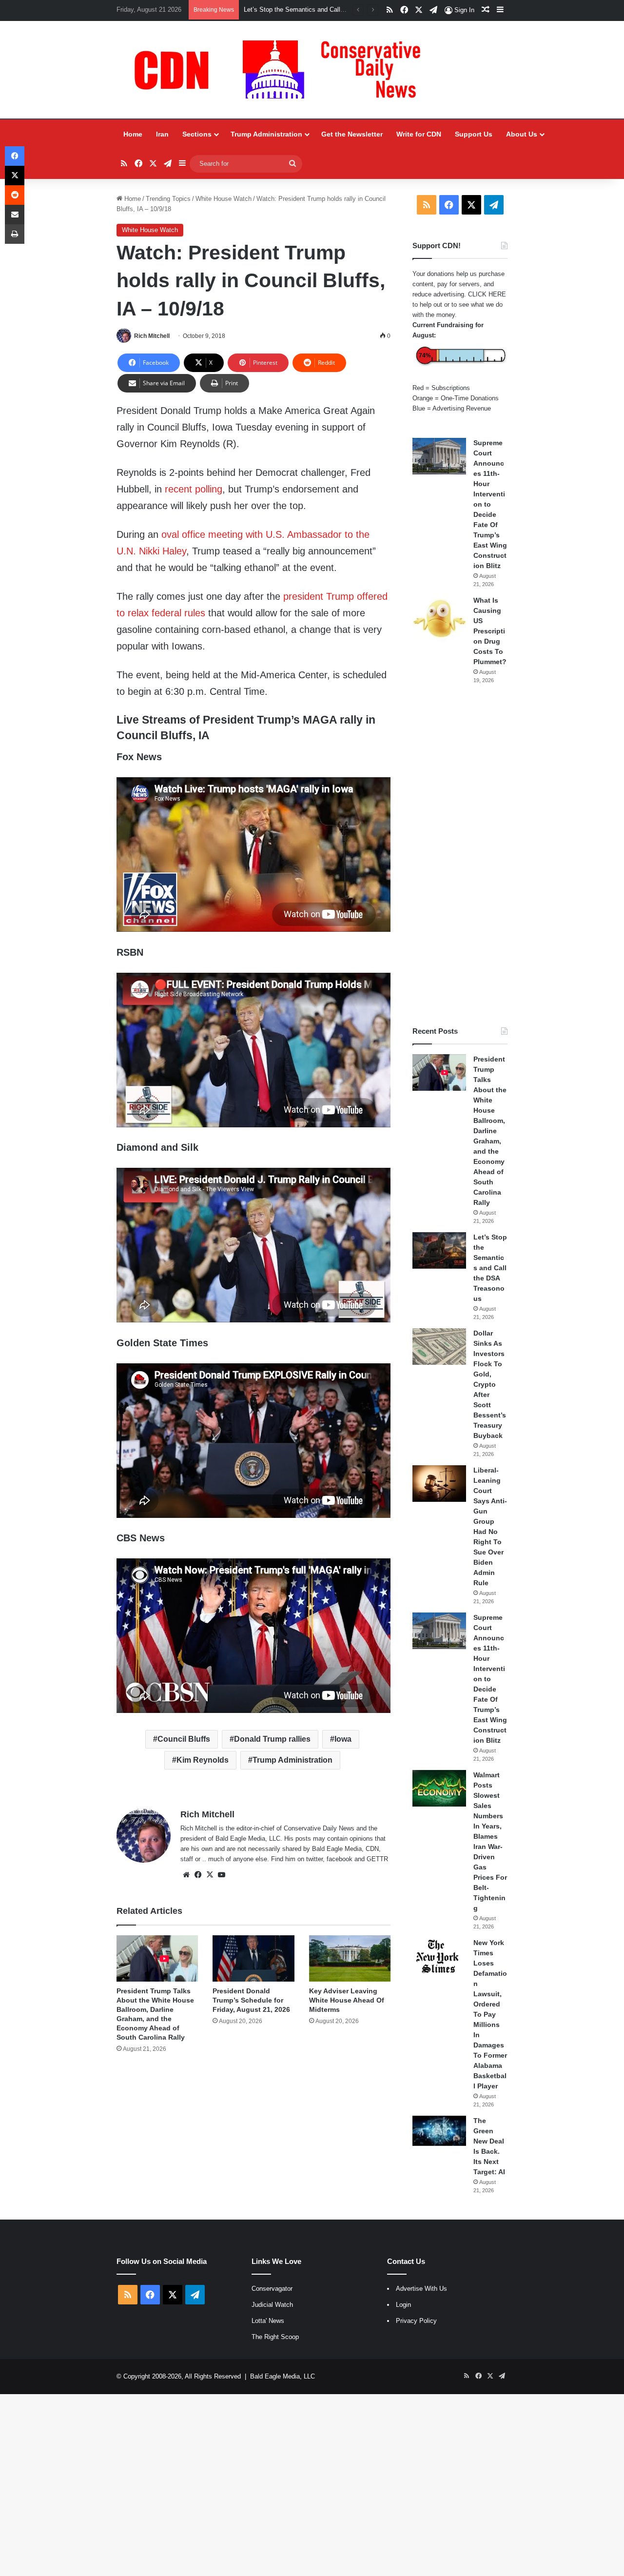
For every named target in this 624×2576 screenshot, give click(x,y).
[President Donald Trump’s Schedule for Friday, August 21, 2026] (253, 1958)
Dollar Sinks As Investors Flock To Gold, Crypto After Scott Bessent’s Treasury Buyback (490, 1384)
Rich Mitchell (152, 336)
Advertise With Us (421, 2289)
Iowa (343, 1739)
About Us (522, 134)
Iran (162, 134)
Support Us (474, 134)
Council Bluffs (184, 1739)
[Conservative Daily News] (282, 70)
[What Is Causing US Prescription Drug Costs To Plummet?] (439, 619)
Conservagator (272, 2289)
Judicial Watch (272, 2305)
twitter (314, 1859)
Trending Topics (168, 199)
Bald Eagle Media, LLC (283, 2376)
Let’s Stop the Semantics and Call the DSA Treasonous (490, 1268)
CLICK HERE (487, 294)
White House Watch (224, 199)
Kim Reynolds (203, 1760)
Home (133, 134)
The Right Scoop (275, 2337)
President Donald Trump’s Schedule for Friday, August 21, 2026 (251, 2000)
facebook (340, 1859)
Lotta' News (268, 2321)
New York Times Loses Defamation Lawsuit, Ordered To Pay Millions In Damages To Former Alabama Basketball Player (490, 2014)
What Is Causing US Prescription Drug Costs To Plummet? (490, 631)
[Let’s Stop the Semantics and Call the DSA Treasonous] (439, 1250)
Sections (197, 134)
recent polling (194, 489)
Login (403, 2305)
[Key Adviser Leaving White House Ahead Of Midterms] (350, 1958)
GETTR (377, 1859)
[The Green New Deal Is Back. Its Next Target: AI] (439, 2131)
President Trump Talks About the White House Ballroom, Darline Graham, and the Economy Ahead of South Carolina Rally (490, 1131)
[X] (210, 1875)
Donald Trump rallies (272, 1739)
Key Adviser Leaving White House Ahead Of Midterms (347, 2000)
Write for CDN (419, 134)
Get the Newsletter (352, 134)
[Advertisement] (460, 855)
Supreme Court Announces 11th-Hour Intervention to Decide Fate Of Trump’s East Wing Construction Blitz (490, 504)
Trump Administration (266, 134)
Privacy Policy (416, 2321)
